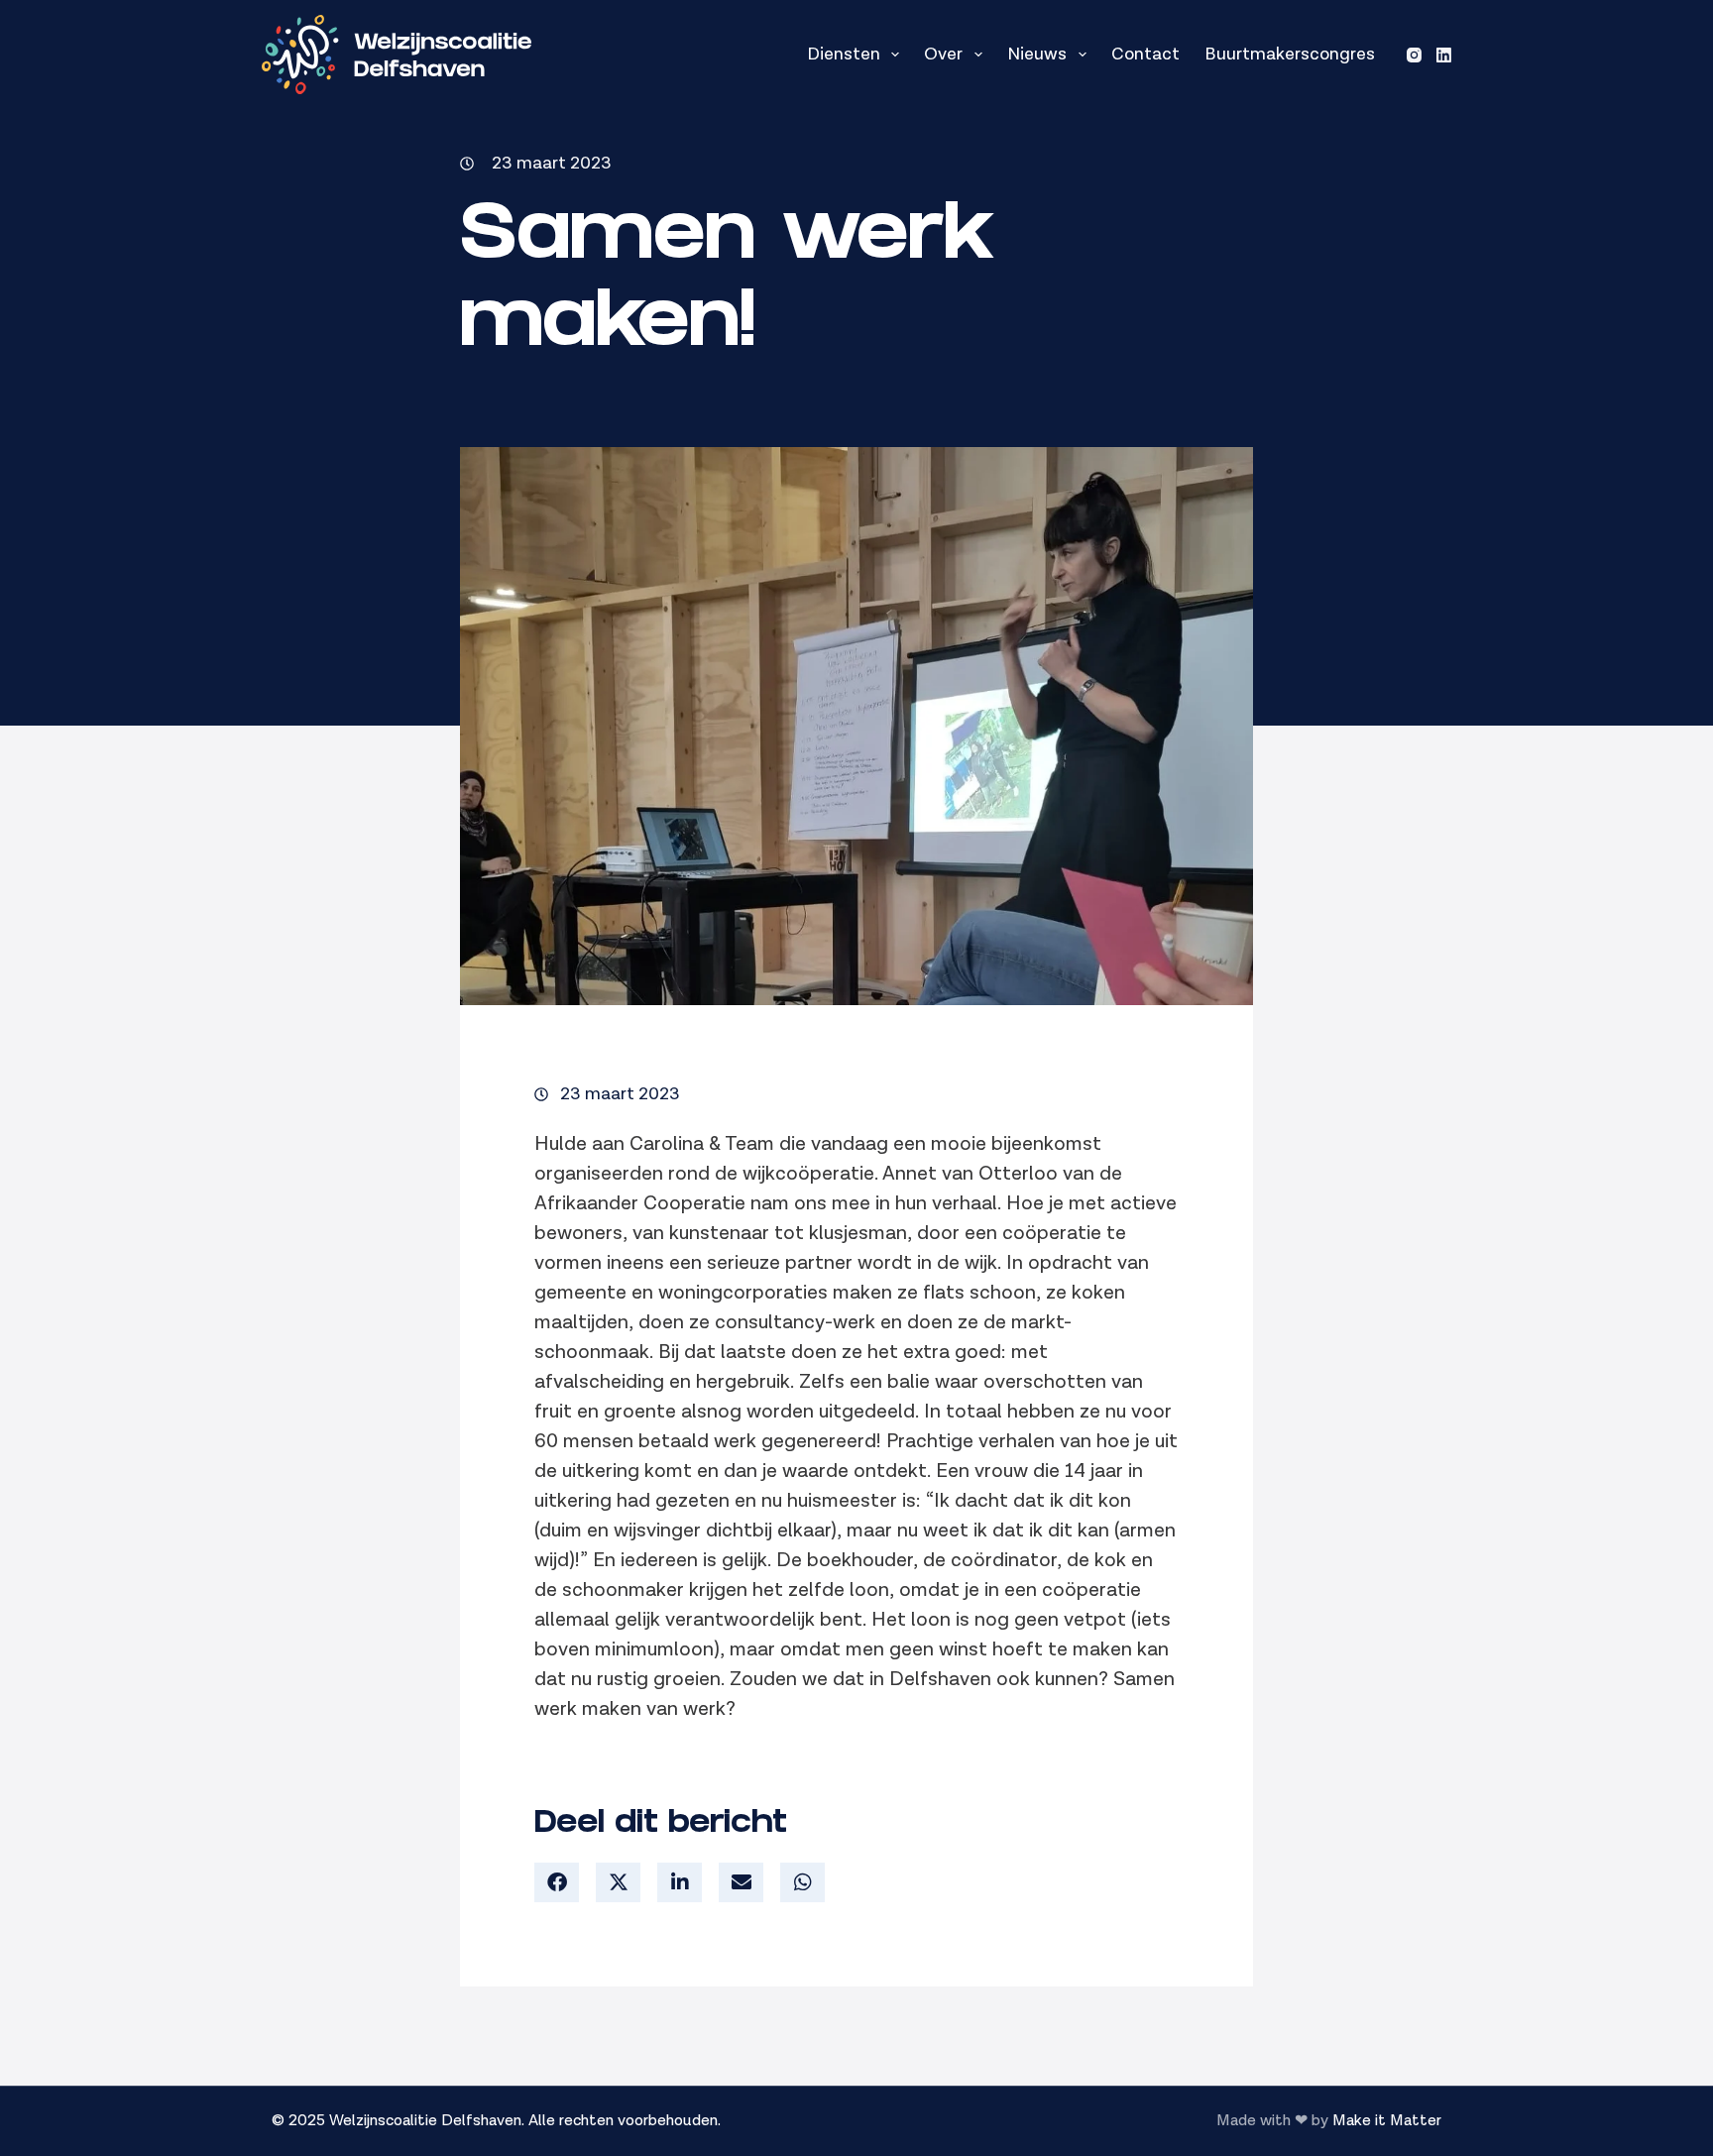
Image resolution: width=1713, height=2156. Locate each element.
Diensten (844, 54)
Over (943, 54)
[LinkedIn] (1444, 55)
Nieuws (1037, 54)
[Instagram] (1414, 55)
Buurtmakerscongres (1290, 54)
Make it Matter (1387, 2121)
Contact (1145, 54)
